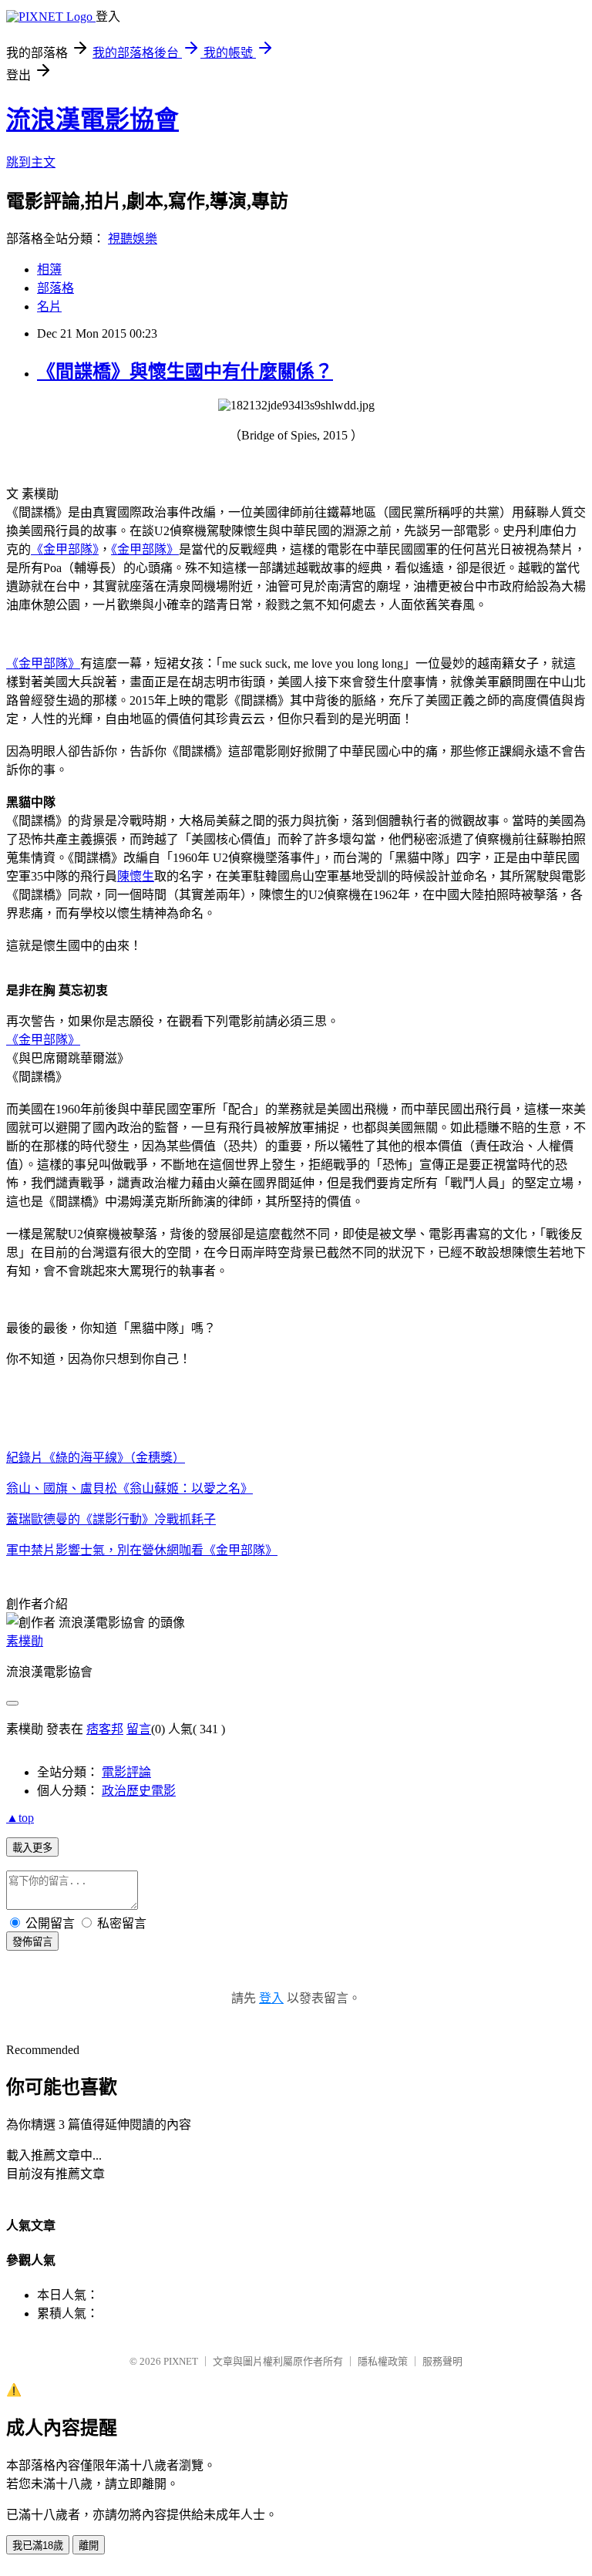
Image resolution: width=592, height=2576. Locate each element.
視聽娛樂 (133, 239)
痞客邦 (105, 1729)
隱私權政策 (383, 2361)
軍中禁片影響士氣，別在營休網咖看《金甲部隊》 (142, 1550)
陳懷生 (136, 876)
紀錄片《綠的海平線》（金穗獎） (96, 1458)
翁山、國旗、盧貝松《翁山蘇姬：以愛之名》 (129, 1488)
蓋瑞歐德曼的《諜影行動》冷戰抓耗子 (111, 1519)
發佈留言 (32, 1942)
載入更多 (32, 1848)
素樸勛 (25, 1641)
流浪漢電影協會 (92, 120)
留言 (139, 1729)
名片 (49, 306)
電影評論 (126, 1772)
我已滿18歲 (38, 2546)
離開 (89, 2546)
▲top (20, 1818)
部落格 (55, 288)
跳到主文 (31, 162)
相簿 (49, 269)
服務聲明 (442, 2361)
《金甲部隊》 (65, 549)
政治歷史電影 (139, 1791)
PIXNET (181, 2361)
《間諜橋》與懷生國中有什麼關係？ (185, 372)
